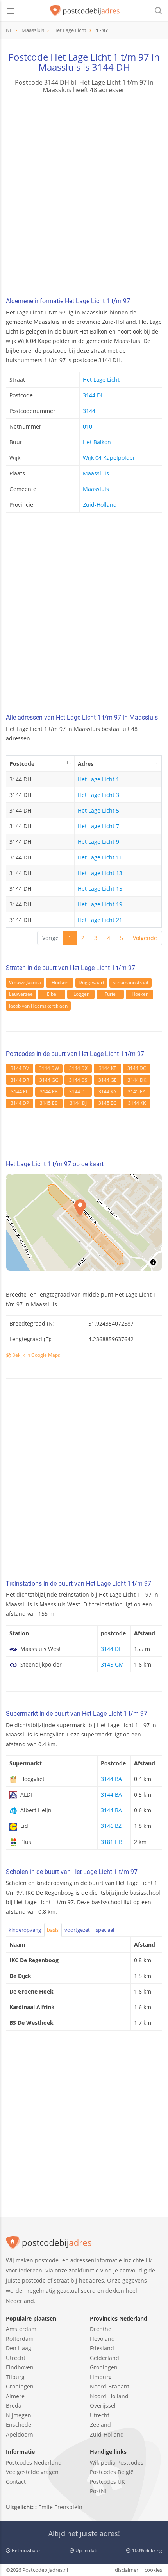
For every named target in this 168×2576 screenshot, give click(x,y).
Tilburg (15, 2377)
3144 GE (108, 1080)
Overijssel (103, 2405)
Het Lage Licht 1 (98, 779)
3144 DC (137, 1068)
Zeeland (100, 2425)
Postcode (22, 764)
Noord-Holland (109, 2396)
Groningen (20, 2386)
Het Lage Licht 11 (100, 857)
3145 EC (107, 1103)
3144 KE (108, 1068)
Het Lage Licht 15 (100, 889)
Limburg (101, 2377)
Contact (16, 2482)
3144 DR (20, 1080)
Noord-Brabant (110, 2386)
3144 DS (78, 1080)
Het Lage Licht (101, 380)
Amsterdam (21, 2329)
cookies (153, 2570)
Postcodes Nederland (34, 2463)
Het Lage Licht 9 (98, 842)
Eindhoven (20, 2367)
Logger (81, 994)
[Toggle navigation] (11, 11)
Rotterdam (20, 2339)
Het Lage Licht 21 (100, 920)
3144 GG (49, 1080)
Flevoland (102, 2339)
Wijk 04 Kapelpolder (109, 458)
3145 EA (137, 1092)
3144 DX (78, 1068)
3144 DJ (78, 1103)
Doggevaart (91, 982)
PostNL (99, 2491)
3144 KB (49, 1092)
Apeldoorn (20, 2434)
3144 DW (49, 1068)
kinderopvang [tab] (25, 1930)
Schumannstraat (130, 982)
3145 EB (49, 1103)
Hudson (60, 982)
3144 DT (78, 1092)
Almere (15, 2396)
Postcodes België (112, 2472)
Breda (14, 2405)
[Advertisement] (84, 197)
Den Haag (19, 2348)
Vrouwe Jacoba (25, 982)
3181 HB (112, 1842)
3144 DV (20, 1068)
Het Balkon (97, 442)
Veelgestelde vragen (32, 2472)
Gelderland (105, 2358)
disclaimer (127, 2570)
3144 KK (137, 1103)
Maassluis (96, 473)
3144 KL (20, 1092)
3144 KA (107, 1092)
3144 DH (111, 67)
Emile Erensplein (60, 2507)
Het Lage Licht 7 (98, 826)
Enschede (19, 2425)
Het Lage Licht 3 (98, 795)
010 (88, 426)
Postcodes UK (107, 2482)
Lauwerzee (21, 994)
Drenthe (101, 2329)
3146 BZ (111, 1826)
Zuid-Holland (100, 505)
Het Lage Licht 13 (100, 873)
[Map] (84, 1222)
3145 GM (112, 1664)
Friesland (102, 2348)
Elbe (52, 994)
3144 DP (20, 1103)
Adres (86, 764)
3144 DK (137, 1080)
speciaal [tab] (105, 1930)
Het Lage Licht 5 (98, 810)
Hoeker (140, 994)
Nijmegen (19, 2415)
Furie (110, 994)
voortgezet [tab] (77, 1930)
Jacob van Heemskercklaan (38, 1006)
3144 (89, 411)
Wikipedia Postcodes (117, 2463)
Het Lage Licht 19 (100, 904)
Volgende (145, 938)
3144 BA (111, 1779)
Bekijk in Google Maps (36, 1355)
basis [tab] (53, 1930)
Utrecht (16, 2358)
